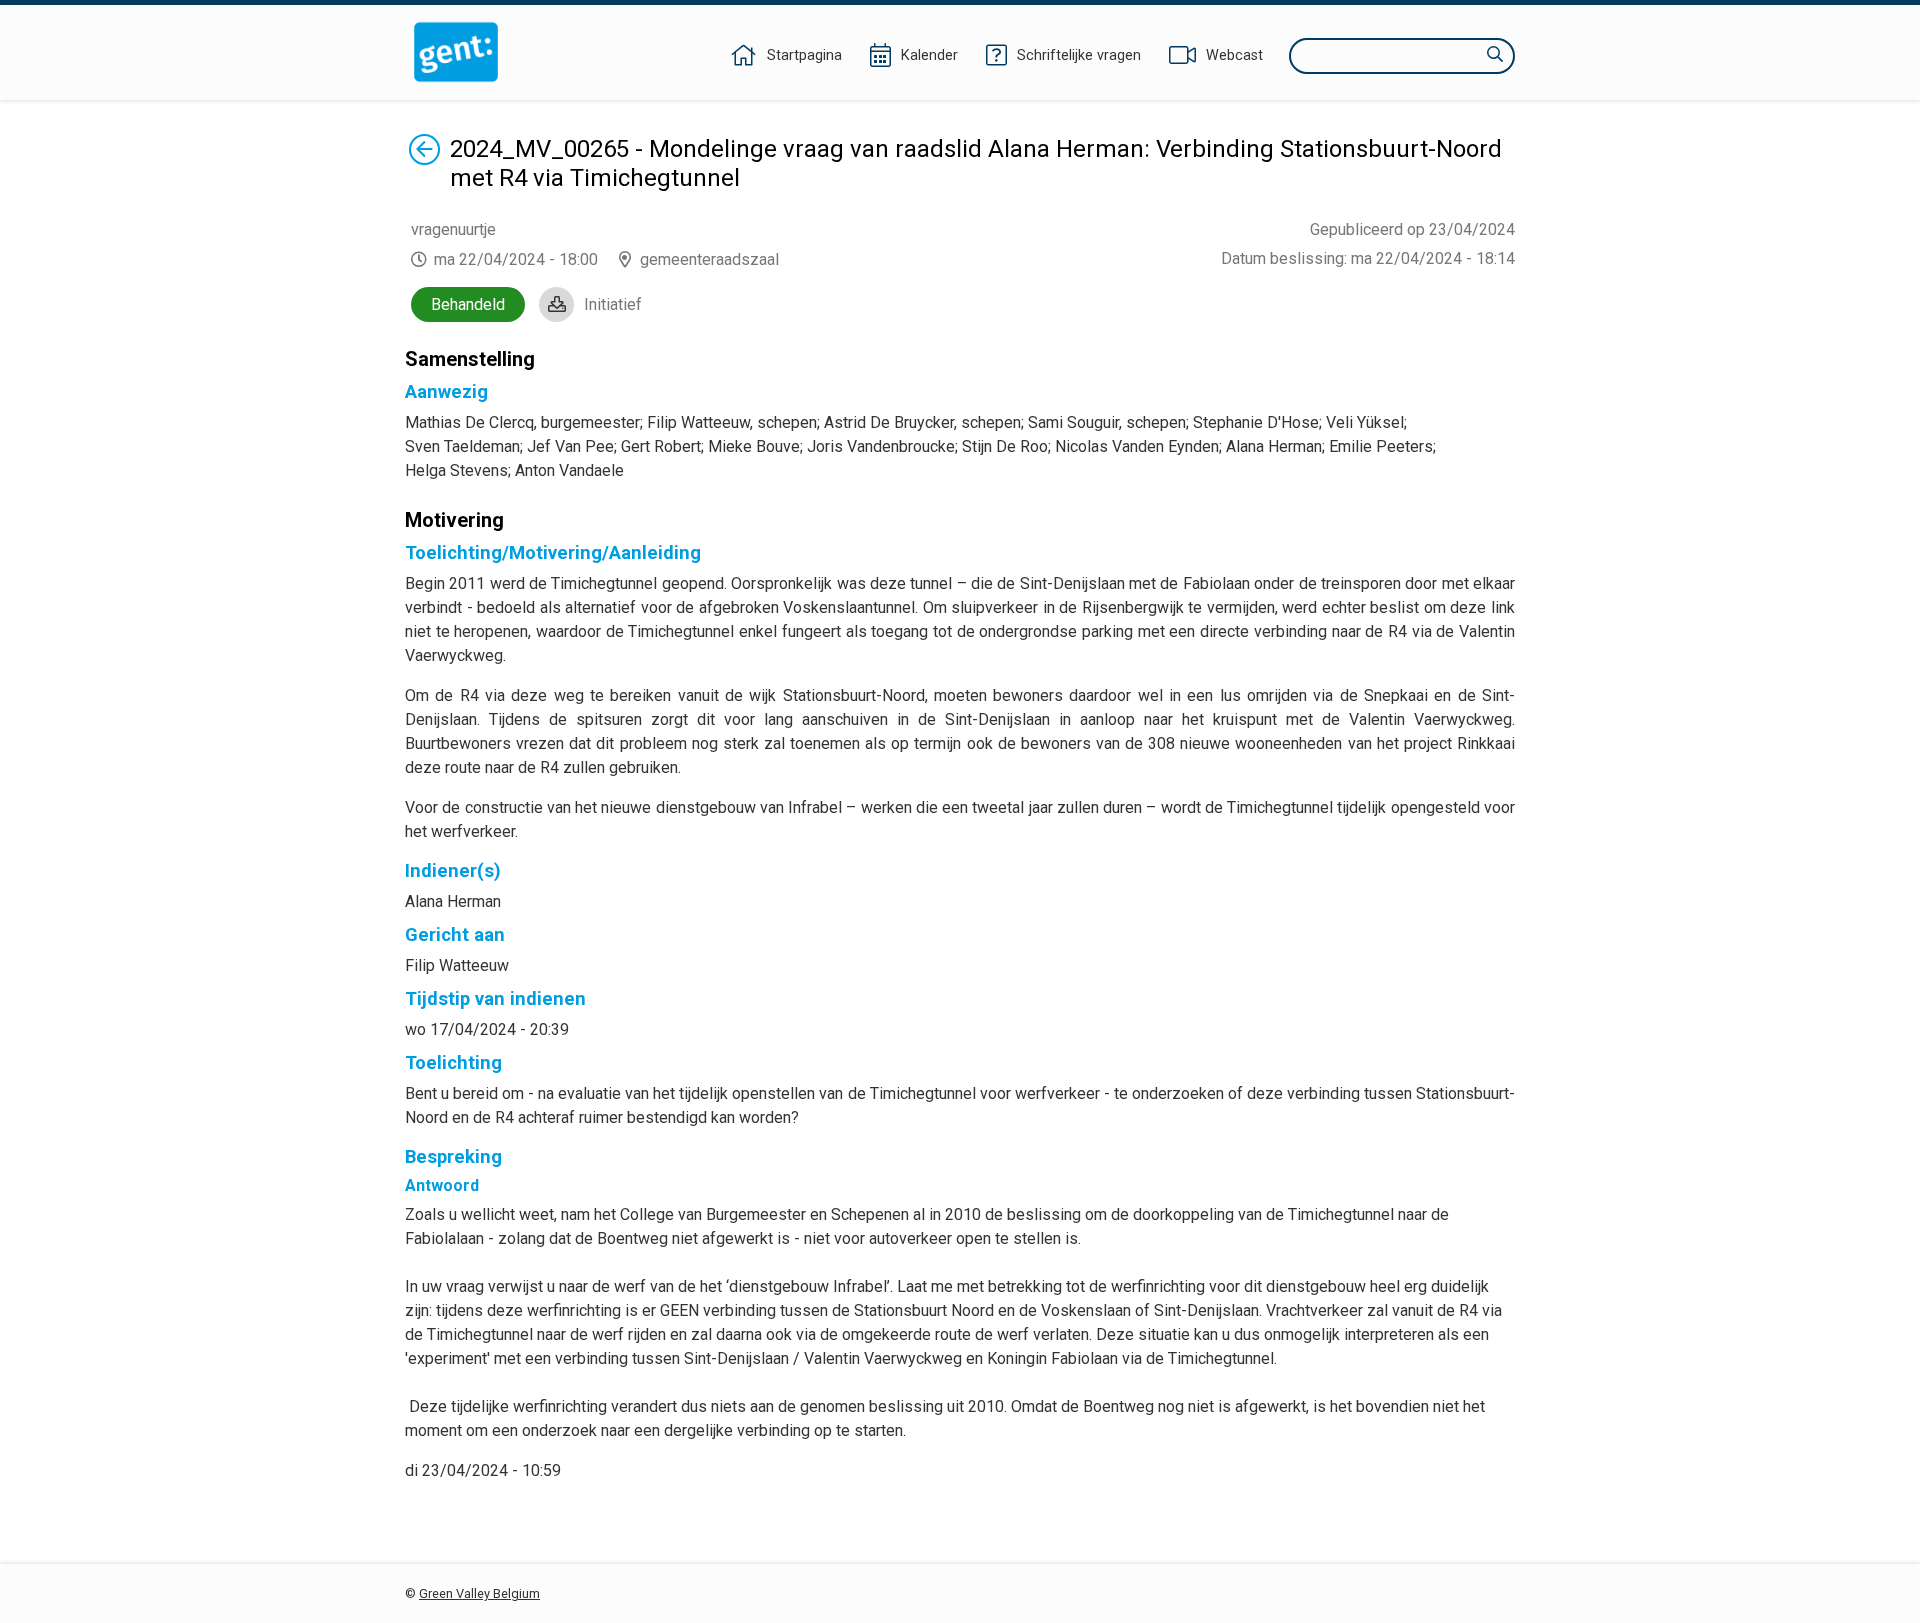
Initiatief (613, 304)
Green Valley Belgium (479, 1593)
